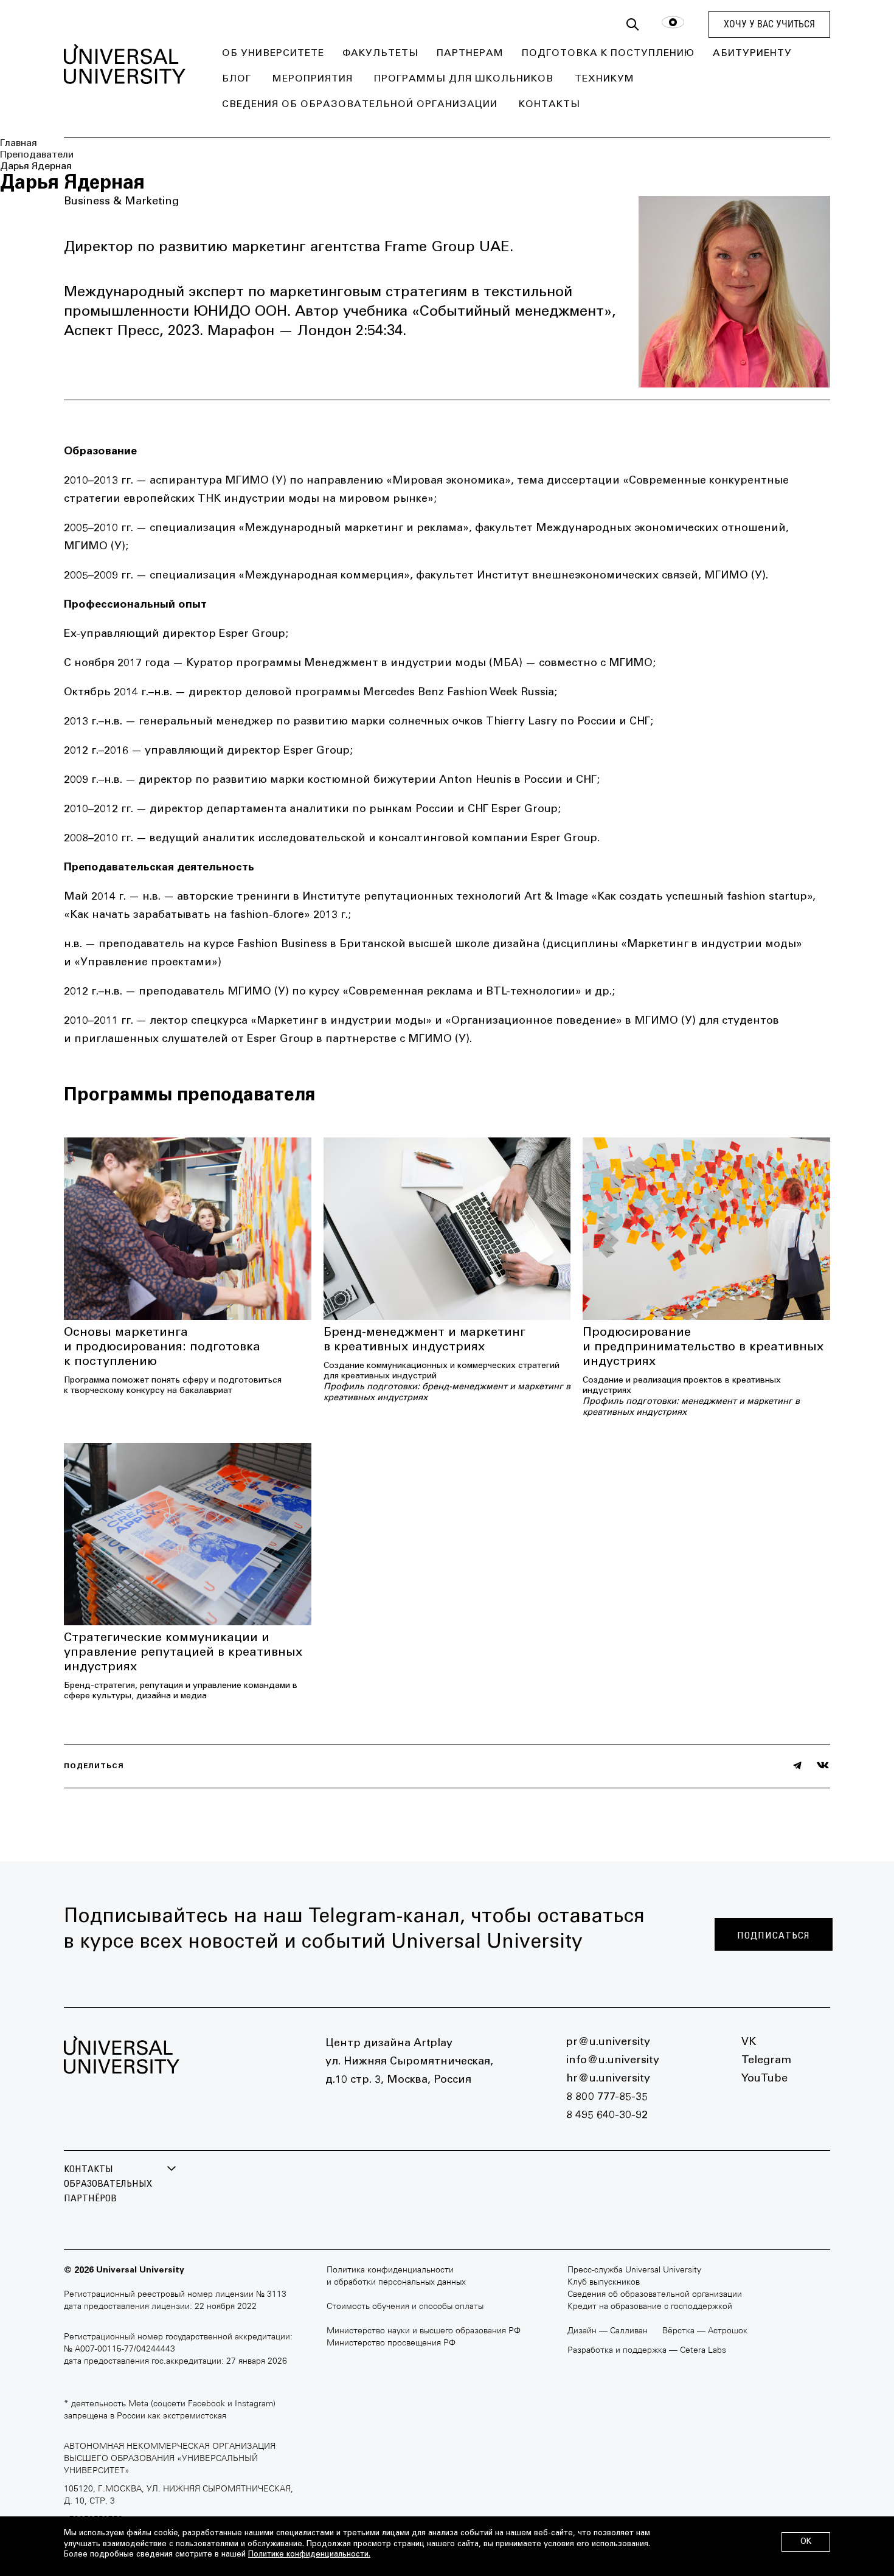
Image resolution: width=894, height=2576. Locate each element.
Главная (19, 144)
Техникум (605, 79)
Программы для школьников (464, 79)
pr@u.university (608, 2043)
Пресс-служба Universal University (634, 2270)
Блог (237, 79)
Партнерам (470, 54)
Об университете (273, 54)
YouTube (764, 2079)
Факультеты (380, 54)
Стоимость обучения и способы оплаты (405, 2307)
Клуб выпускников (604, 2283)
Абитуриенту (752, 54)
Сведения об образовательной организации (360, 105)
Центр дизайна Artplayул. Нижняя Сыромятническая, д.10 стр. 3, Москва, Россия (409, 2062)
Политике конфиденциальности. (309, 2555)
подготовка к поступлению (608, 54)
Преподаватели (37, 155)
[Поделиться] (797, 1765)
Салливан (629, 2331)
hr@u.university (608, 2079)
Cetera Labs (703, 2351)
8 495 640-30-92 (607, 2116)
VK (749, 2043)
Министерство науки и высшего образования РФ (424, 2331)
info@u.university (613, 2061)
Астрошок (728, 2331)
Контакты (549, 105)
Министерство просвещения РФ (391, 2343)
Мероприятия (313, 79)
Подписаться (774, 1935)
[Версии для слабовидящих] (673, 25)
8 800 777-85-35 (607, 2097)
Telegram (766, 2061)
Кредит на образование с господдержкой (650, 2307)
